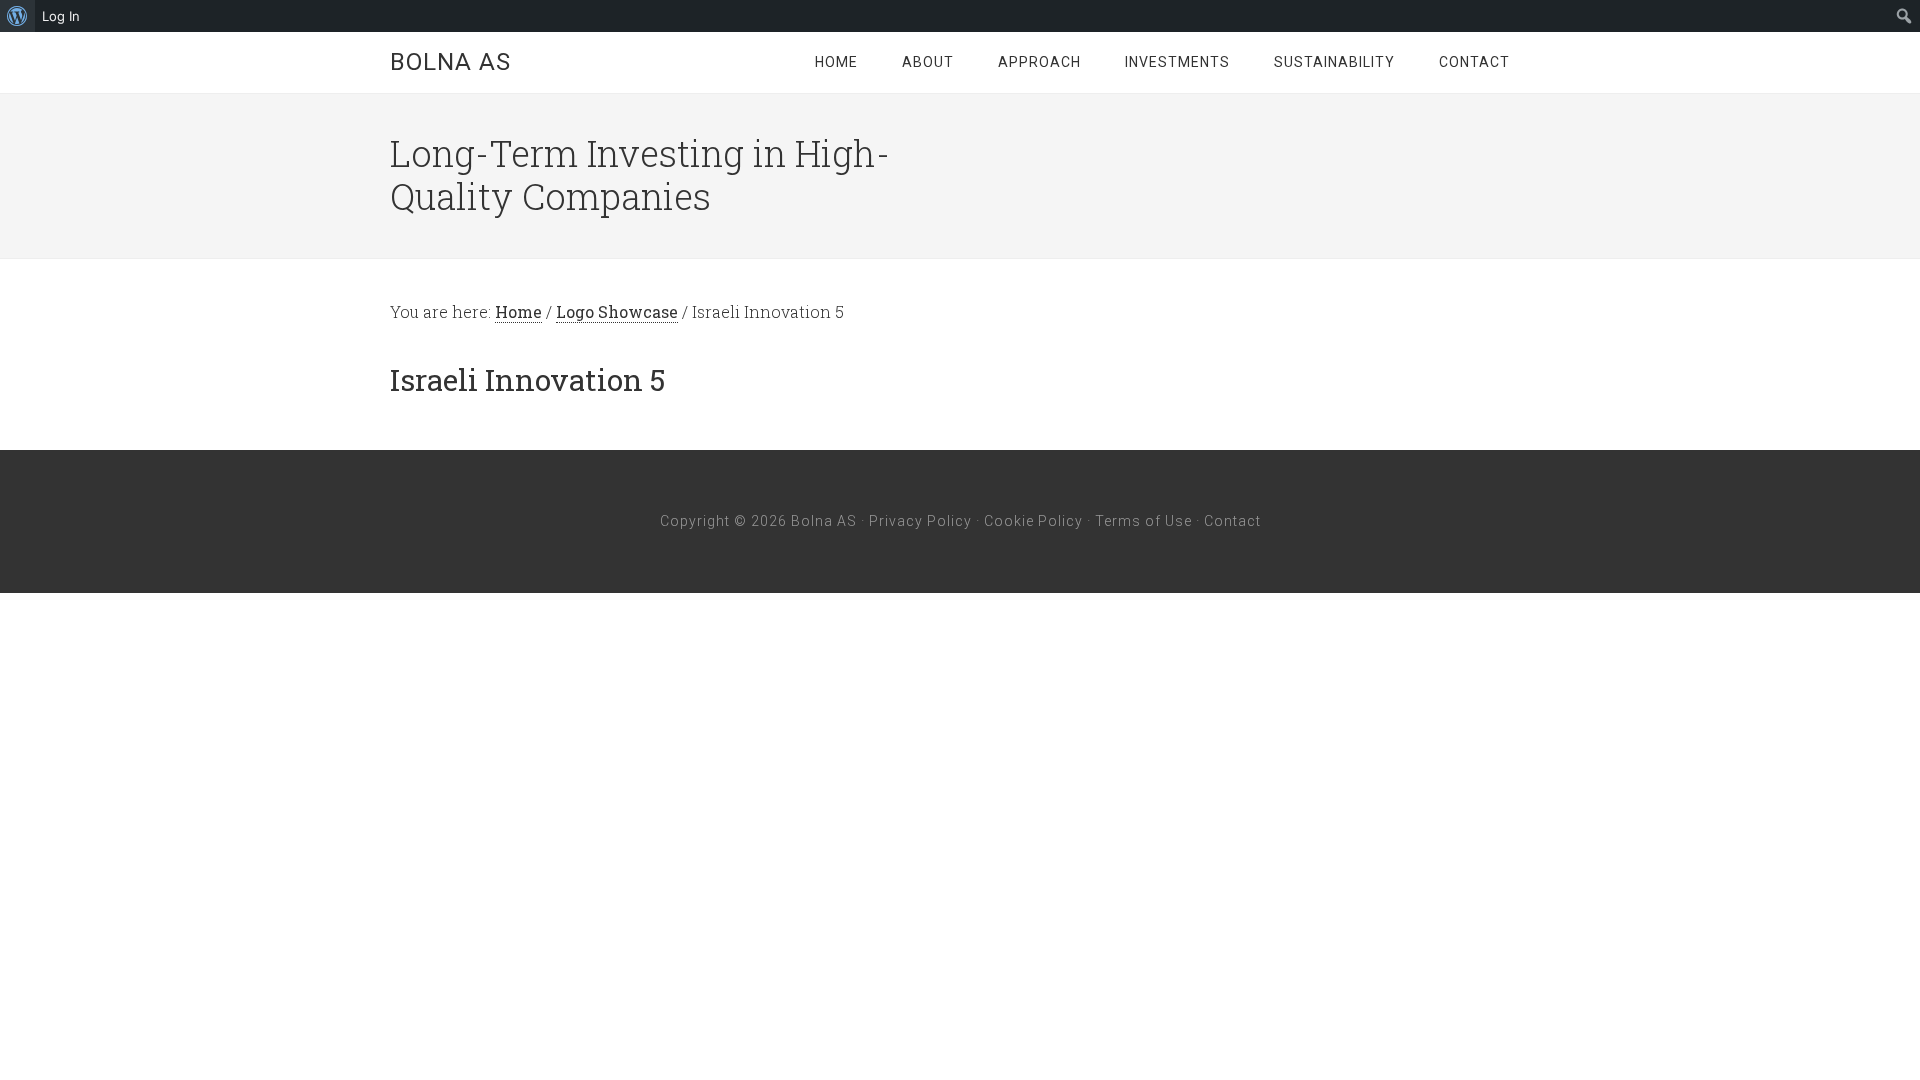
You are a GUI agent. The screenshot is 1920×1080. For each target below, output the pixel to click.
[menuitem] (17, 16)
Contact (1232, 521)
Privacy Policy (920, 521)
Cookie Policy (1033, 521)
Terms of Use (1143, 521)
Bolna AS (450, 62)
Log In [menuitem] (61, 16)
